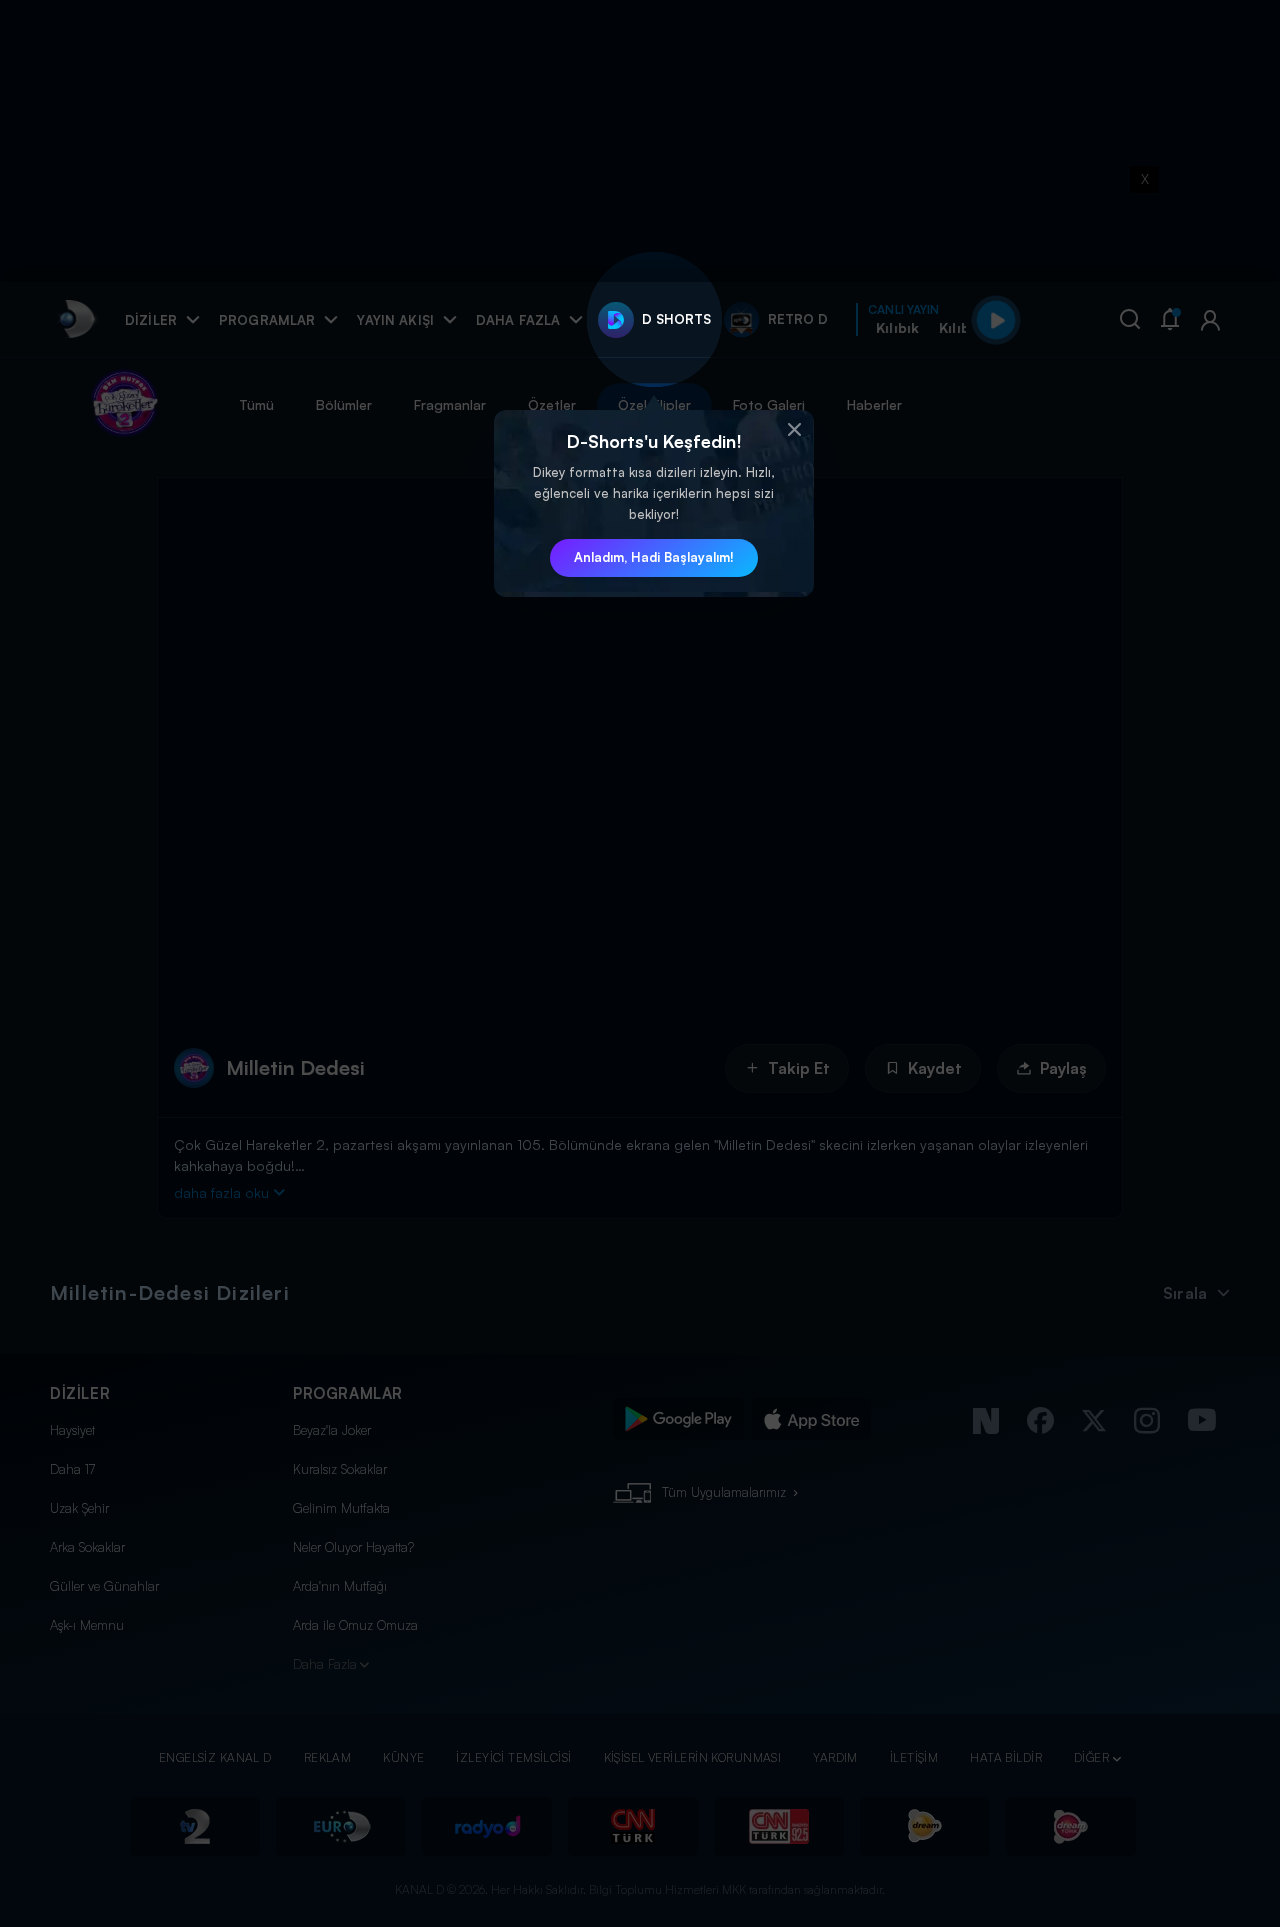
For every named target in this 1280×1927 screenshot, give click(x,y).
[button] (794, 430)
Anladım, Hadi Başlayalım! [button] (654, 557)
